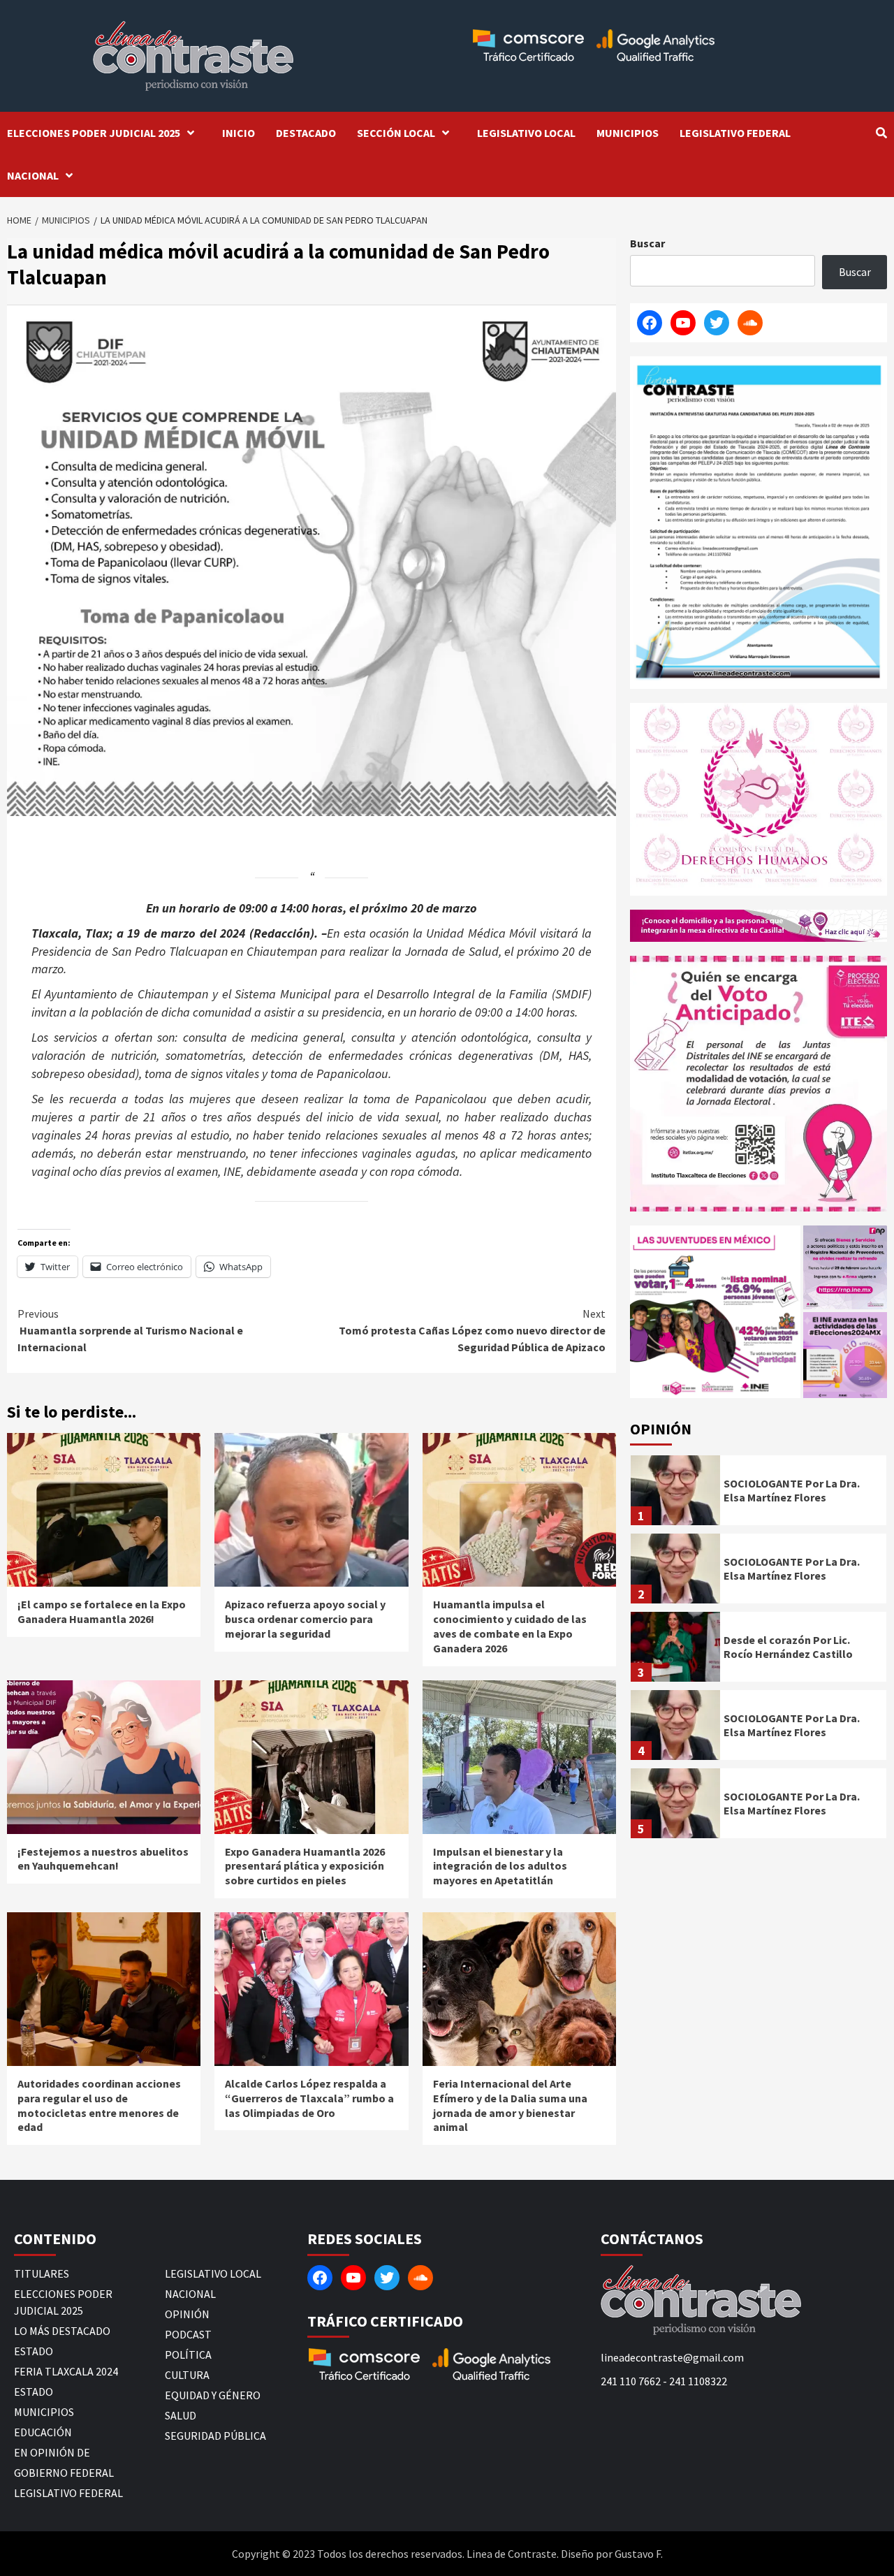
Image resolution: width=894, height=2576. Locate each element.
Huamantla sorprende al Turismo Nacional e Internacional (130, 1330)
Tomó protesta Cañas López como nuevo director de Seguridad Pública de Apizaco (472, 1330)
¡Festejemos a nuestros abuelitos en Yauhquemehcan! (103, 1859)
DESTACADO (306, 133)
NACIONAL (33, 175)
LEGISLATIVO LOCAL (526, 133)
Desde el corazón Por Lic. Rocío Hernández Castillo (788, 1647)
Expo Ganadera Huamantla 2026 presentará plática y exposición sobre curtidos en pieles (305, 1866)
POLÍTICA (188, 2355)
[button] (715, 1312)
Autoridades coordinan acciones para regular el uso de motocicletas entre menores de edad (99, 2105)
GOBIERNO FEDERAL (64, 2473)
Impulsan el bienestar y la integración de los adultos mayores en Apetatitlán (500, 1866)
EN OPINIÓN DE (52, 2452)
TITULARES (42, 2273)
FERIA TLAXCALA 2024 (66, 2371)
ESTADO (34, 2351)
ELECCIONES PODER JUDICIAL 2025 (94, 133)
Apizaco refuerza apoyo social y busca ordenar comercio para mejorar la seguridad (305, 1619)
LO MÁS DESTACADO (62, 2331)
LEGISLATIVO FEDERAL (735, 133)
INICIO (239, 133)
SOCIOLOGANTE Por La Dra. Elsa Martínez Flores (792, 1491)
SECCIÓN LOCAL (396, 133)
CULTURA (187, 2375)
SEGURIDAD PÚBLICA (215, 2436)
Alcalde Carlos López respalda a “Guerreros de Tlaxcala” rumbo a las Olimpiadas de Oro (309, 2098)
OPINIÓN (187, 2314)
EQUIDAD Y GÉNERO (213, 2395)
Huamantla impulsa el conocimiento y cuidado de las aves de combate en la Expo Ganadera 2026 (510, 1626)
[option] (759, 1494)
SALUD (181, 2415)
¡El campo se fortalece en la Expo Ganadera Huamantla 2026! (102, 1611)
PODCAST (188, 2334)
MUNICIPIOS (628, 133)
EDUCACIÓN (43, 2432)
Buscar (647, 243)
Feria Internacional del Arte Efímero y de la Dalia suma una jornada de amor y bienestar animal (510, 2105)
